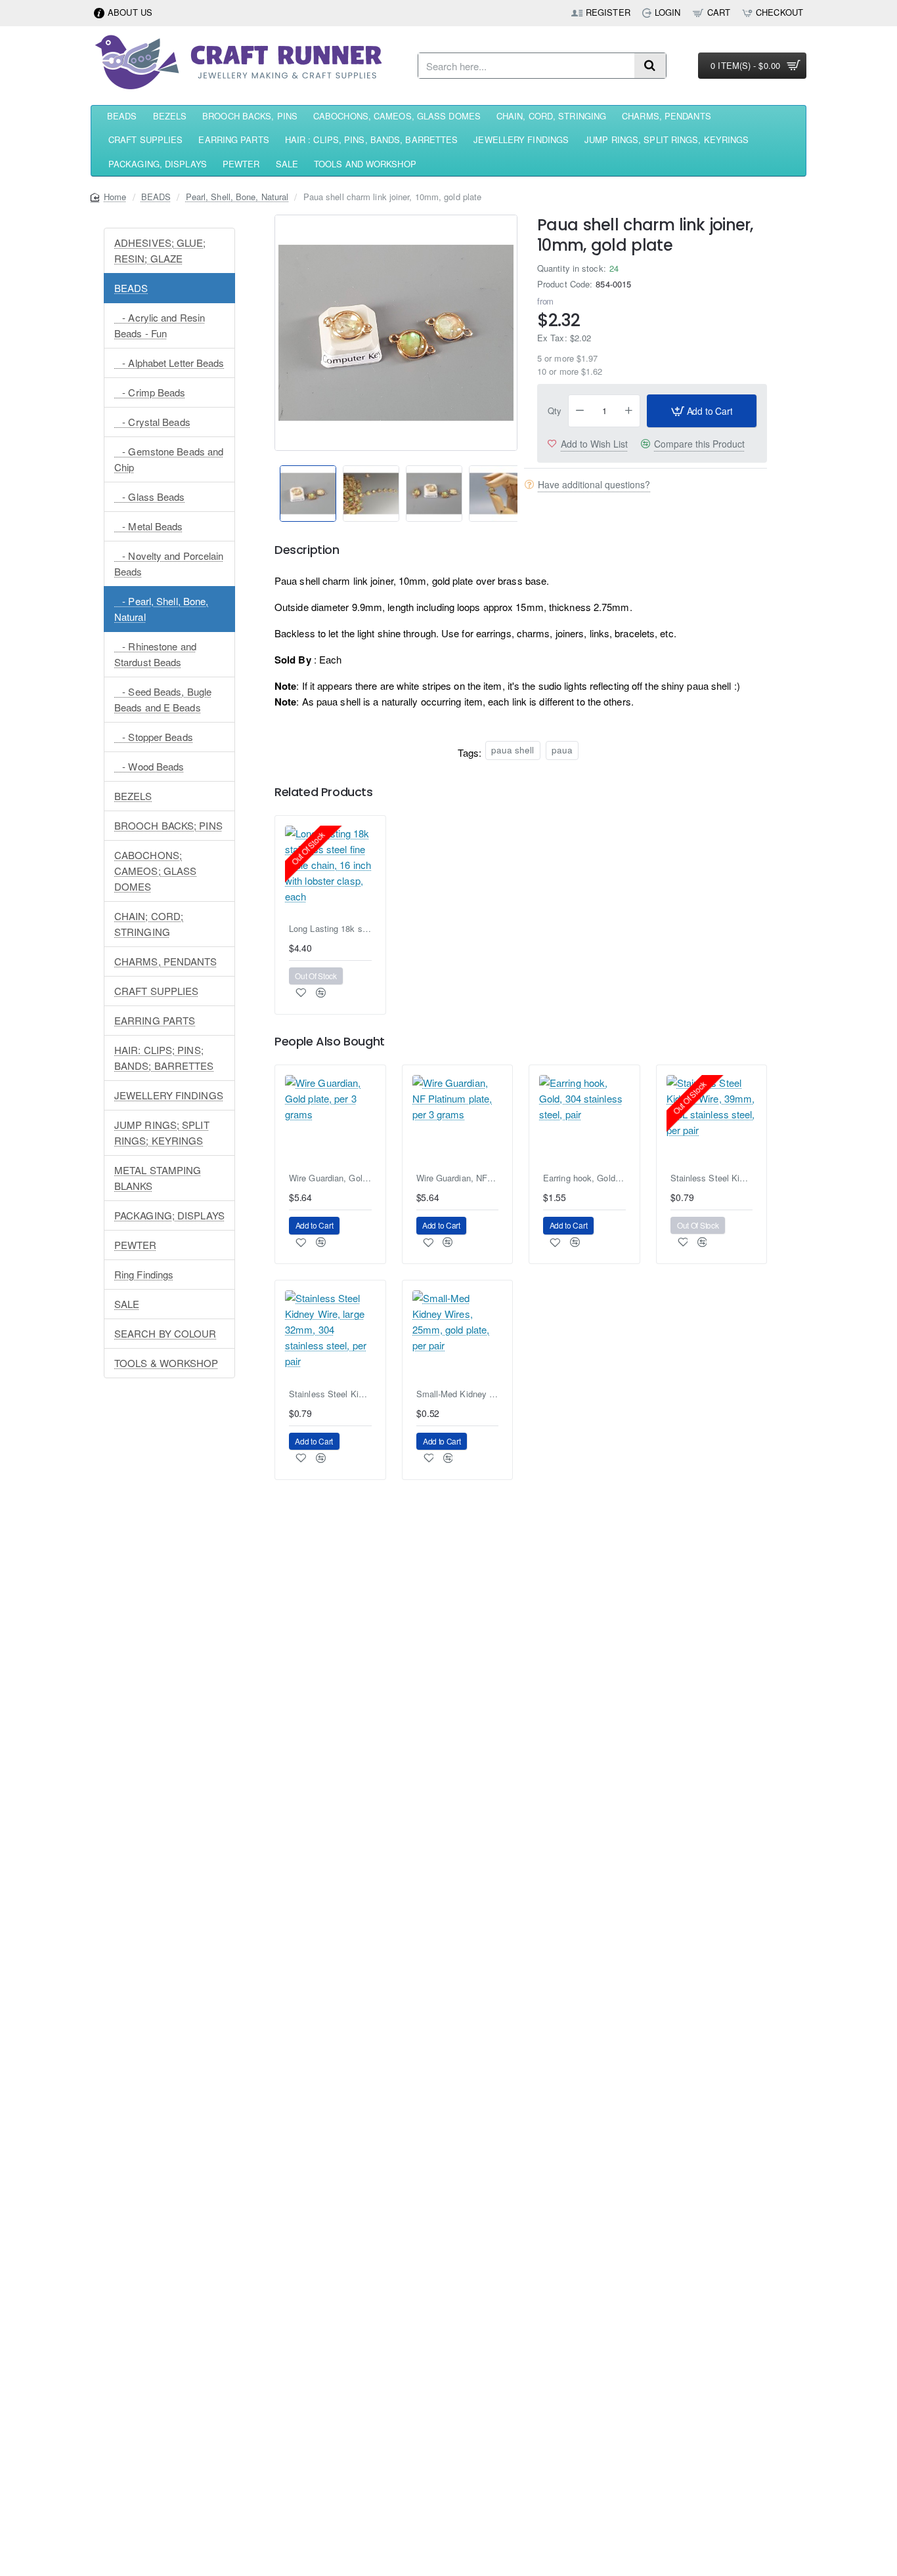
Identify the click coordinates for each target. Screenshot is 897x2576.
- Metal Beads (149, 526)
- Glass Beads (150, 496)
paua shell (513, 750)
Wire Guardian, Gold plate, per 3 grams (330, 1178)
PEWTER (136, 1245)
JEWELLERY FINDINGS (169, 1095)
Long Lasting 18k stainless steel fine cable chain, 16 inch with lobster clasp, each (330, 929)
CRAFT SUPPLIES (156, 991)
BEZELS (133, 796)
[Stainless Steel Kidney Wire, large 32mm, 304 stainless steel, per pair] (330, 1336)
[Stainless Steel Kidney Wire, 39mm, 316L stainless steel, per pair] (712, 1120)
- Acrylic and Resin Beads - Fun (160, 325)
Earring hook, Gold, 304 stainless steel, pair (584, 1178)
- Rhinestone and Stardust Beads (155, 654)
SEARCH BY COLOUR (165, 1333)
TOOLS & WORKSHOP (166, 1363)
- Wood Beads (149, 766)
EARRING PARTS (155, 1020)
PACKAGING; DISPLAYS (169, 1215)
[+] (629, 411)
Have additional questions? (594, 484)
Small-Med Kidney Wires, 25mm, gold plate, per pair (458, 1394)
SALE (127, 1304)
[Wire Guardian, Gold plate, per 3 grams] (330, 1120)
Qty (555, 411)
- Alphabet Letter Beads (169, 363)
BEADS (156, 197)
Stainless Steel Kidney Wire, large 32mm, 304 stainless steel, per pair (330, 1394)
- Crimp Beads (150, 392)
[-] (580, 411)
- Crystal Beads (152, 422)
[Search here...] (650, 66)
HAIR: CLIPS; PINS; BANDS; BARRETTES (164, 1058)
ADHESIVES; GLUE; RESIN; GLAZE (160, 250)
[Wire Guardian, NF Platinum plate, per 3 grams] (458, 1120)
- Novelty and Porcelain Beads (169, 563)
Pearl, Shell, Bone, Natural (237, 197)
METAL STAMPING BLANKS (158, 1178)
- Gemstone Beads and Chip (169, 459)
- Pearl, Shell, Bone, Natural (161, 609)
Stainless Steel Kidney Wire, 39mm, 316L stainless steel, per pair (712, 1178)
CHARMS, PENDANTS (166, 961)
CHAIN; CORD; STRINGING (149, 924)
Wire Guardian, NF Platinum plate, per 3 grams (458, 1178)
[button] (269, 485)
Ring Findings (144, 1274)
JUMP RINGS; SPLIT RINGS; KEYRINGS (162, 1132)
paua (562, 750)
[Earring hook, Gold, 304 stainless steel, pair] (584, 1120)
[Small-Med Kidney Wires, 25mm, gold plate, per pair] (458, 1336)
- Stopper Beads (154, 737)
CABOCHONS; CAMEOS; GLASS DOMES (155, 871)
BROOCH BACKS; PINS (168, 825)
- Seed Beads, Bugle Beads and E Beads (163, 699)
